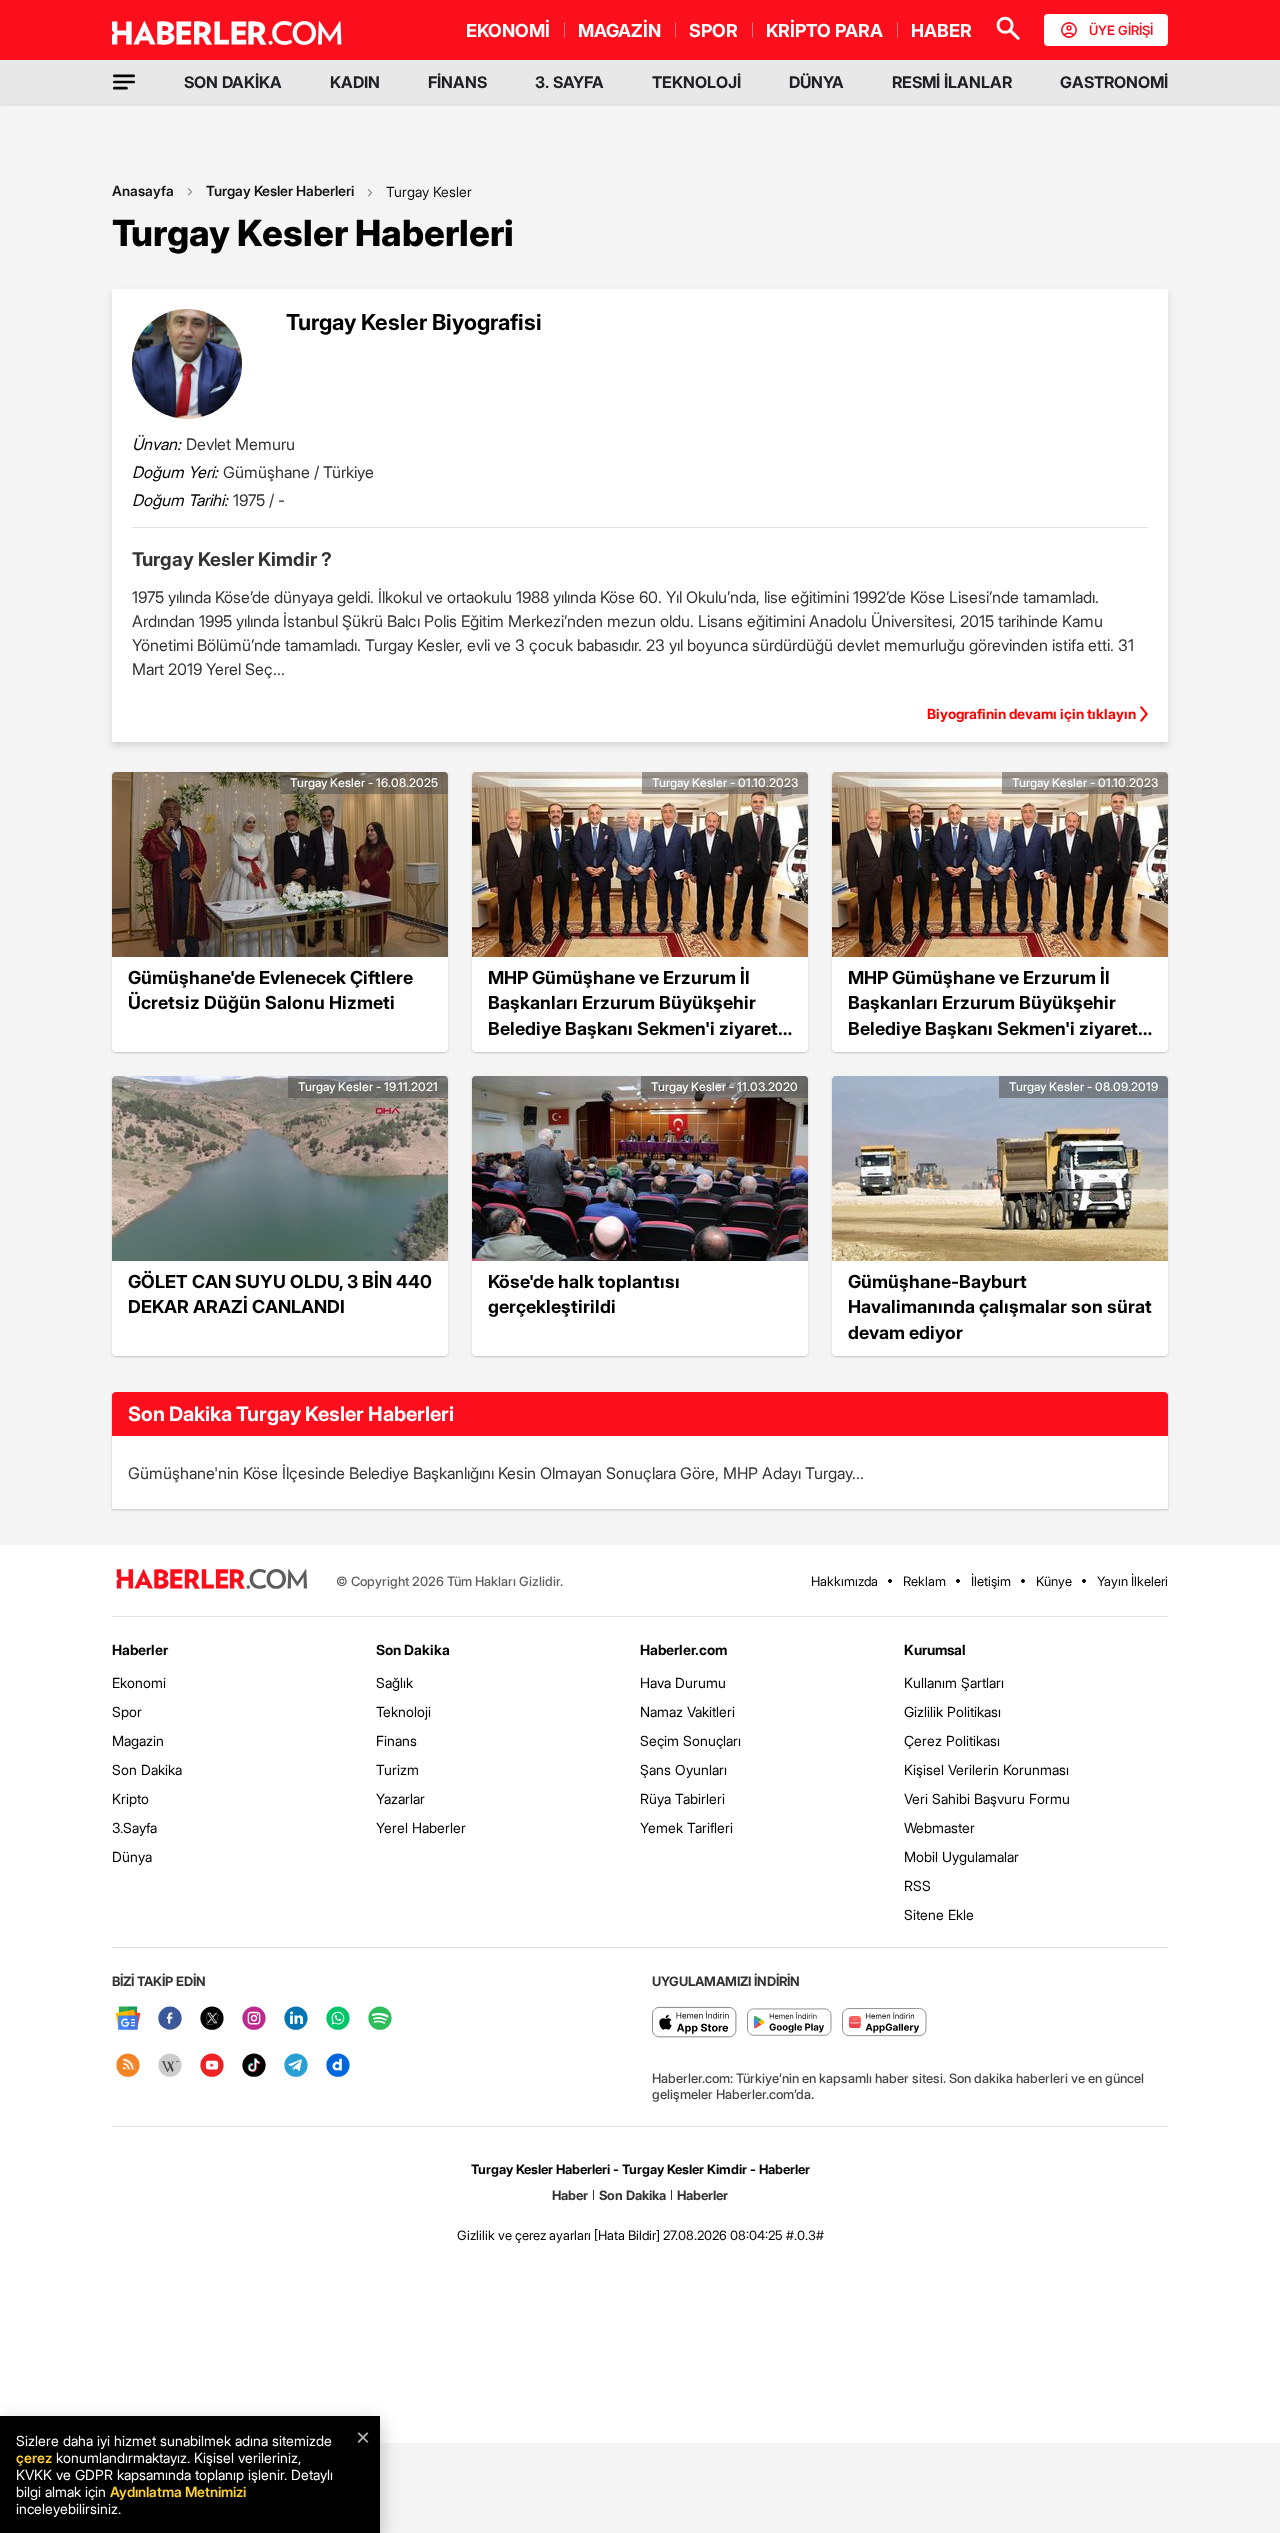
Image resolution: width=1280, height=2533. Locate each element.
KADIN (355, 82)
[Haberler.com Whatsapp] (338, 2019)
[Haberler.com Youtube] (212, 2066)
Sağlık (394, 1682)
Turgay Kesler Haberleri (280, 190)
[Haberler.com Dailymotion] (338, 2066)
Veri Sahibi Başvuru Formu (987, 1798)
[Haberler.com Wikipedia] (170, 2066)
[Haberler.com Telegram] (296, 2066)
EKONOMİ (508, 30)
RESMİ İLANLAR (952, 82)
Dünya (132, 1856)
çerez (34, 2457)
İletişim (991, 1581)
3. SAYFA (569, 82)
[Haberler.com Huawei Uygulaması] (884, 2023)
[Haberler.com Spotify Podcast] (380, 2019)
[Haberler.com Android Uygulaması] (789, 2023)
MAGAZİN (619, 30)
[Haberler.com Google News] (128, 2019)
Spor (127, 1711)
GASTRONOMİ (1114, 82)
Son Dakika (147, 1769)
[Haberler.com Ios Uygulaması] (694, 2023)
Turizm (397, 1769)
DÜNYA (816, 82)
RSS (917, 1885)
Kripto (130, 1798)
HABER (941, 30)
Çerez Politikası (952, 1740)
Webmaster (939, 1827)
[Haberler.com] (212, 1580)
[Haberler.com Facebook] (170, 2019)
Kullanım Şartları (954, 1682)
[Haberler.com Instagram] (254, 2019)
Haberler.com (683, 1649)
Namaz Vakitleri (687, 1711)
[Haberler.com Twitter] (212, 2019)
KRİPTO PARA (824, 30)
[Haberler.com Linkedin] (296, 2019)
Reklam (924, 1581)
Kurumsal (935, 1649)
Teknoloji (403, 1711)
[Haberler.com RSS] (128, 2066)
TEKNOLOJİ (696, 82)
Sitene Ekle (939, 1914)
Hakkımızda (844, 1581)
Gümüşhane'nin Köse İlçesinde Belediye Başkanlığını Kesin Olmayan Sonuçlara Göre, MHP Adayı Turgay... (496, 1473)
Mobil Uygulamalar (961, 1856)
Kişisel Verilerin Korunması (986, 1769)
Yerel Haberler (421, 1827)
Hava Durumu (683, 1682)
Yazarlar (400, 1798)
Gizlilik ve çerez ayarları (524, 2235)
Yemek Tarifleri (686, 1827)
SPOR (713, 30)
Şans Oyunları (683, 1769)
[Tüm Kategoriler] (124, 82)
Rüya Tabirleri (682, 1798)
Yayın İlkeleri (1132, 1581)
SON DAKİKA (233, 82)
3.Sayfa (134, 1827)
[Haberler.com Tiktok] (254, 2066)
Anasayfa (143, 190)
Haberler (140, 1649)
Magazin (138, 1740)
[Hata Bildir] (627, 2235)
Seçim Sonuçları (690, 1740)
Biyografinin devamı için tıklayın (1031, 713)
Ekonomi (139, 1682)
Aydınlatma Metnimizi (178, 2491)
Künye (1054, 1581)
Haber (570, 2195)
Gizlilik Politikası (952, 1711)
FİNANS (457, 82)
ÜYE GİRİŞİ (1121, 30)
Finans (396, 1740)
